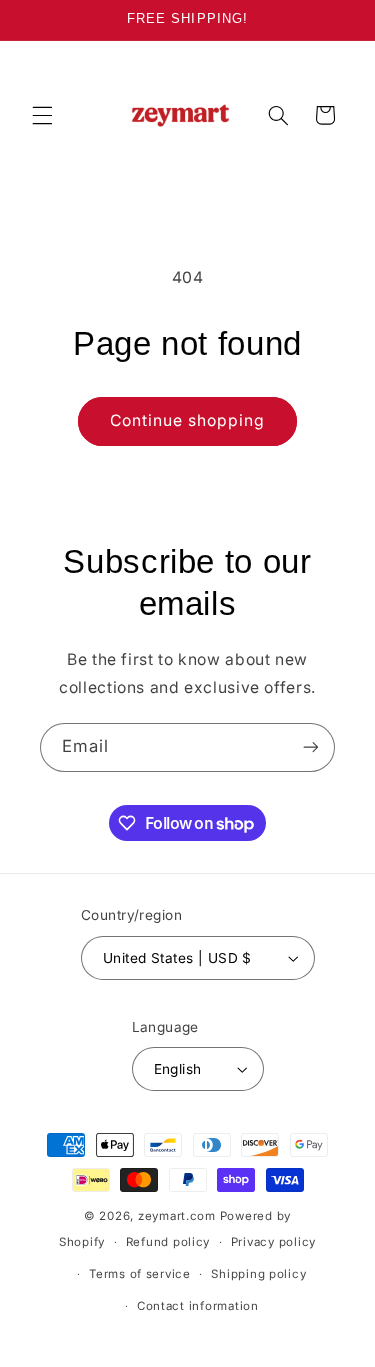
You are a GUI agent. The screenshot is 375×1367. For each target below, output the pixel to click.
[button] (42, 115)
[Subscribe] (311, 747)
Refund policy (168, 1242)
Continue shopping (188, 420)
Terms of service (140, 1274)
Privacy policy (273, 1242)
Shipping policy (258, 1274)
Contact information (198, 1306)
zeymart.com (177, 1216)
